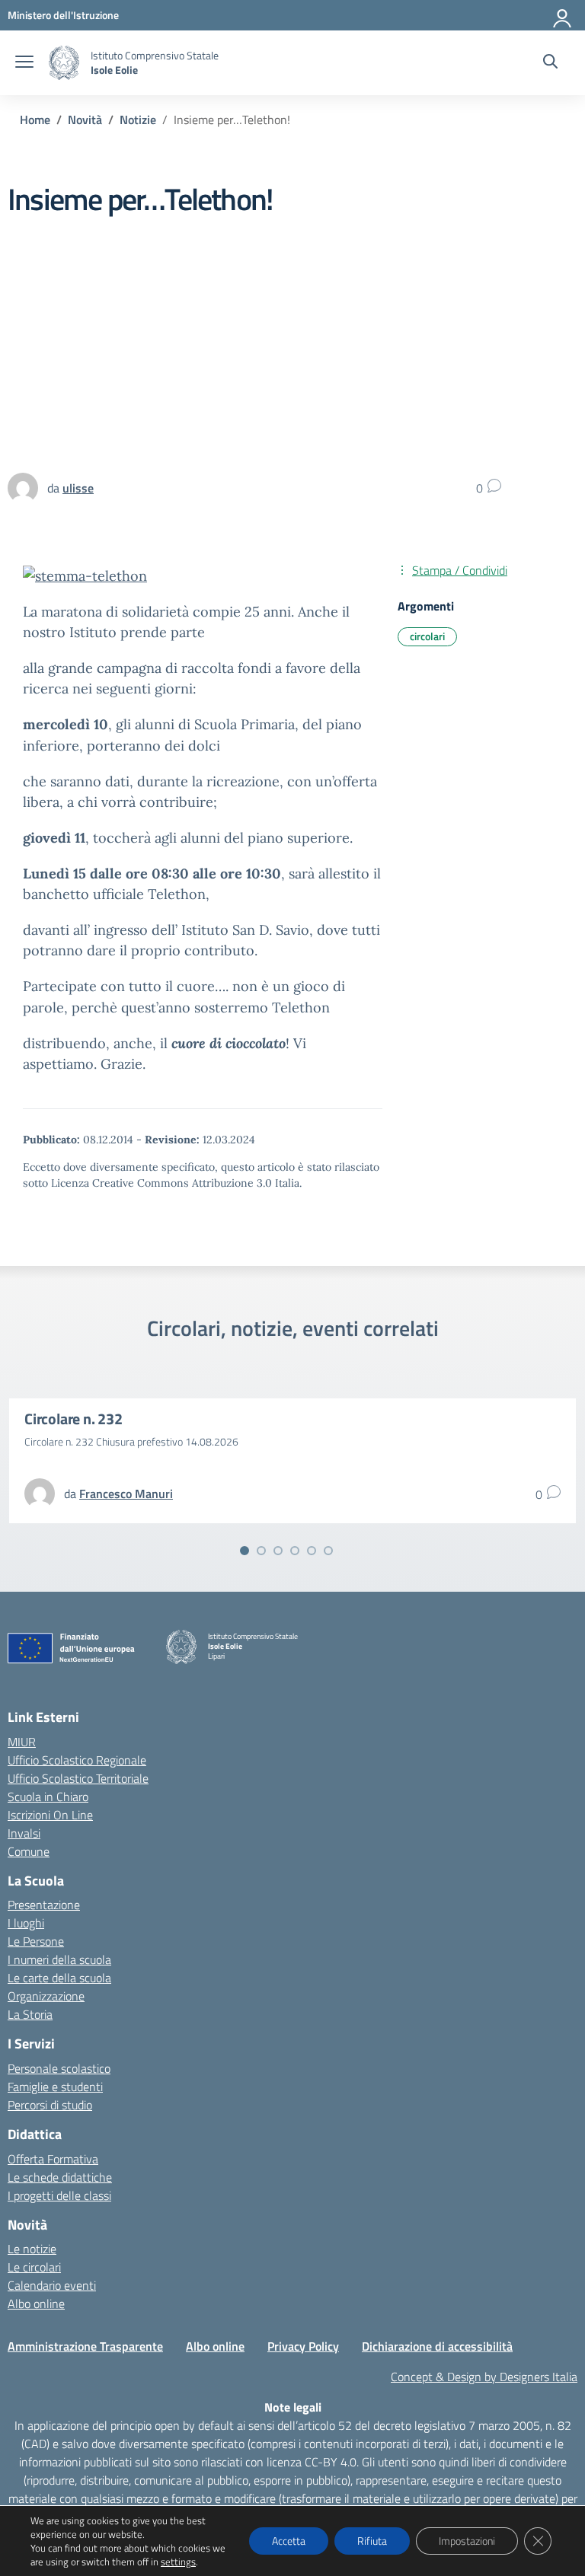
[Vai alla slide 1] (245, 1551)
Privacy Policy (303, 2346)
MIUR (22, 1742)
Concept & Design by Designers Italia (484, 2377)
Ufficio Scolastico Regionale (77, 1760)
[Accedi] (563, 15)
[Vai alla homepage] (64, 63)
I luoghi (26, 1923)
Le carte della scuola (59, 1978)
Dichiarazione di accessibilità (437, 2346)
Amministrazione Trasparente (85, 2346)
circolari (427, 636)
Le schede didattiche (60, 2177)
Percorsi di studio (50, 2105)
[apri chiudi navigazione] (24, 63)
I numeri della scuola (59, 1959)
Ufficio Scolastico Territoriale (78, 1778)
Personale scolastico (59, 2068)
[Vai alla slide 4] (295, 1551)
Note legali (293, 2407)
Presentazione (44, 1905)
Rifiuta (372, 2541)
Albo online (36, 2303)
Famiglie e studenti (55, 2087)
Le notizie (32, 2249)
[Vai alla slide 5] (312, 1551)
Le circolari (34, 2267)
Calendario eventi (52, 2285)
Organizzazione (46, 1996)
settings (178, 2562)
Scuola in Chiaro (48, 1797)
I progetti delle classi (59, 2195)
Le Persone (36, 1941)
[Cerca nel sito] (550, 63)
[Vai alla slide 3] (278, 1551)
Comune (29, 1851)
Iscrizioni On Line (50, 1815)
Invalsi (24, 1833)
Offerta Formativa (53, 2159)
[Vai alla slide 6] (328, 1551)
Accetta (289, 2541)
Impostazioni (467, 2541)
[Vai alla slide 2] (261, 1551)
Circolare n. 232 (74, 1419)
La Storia (30, 2014)
